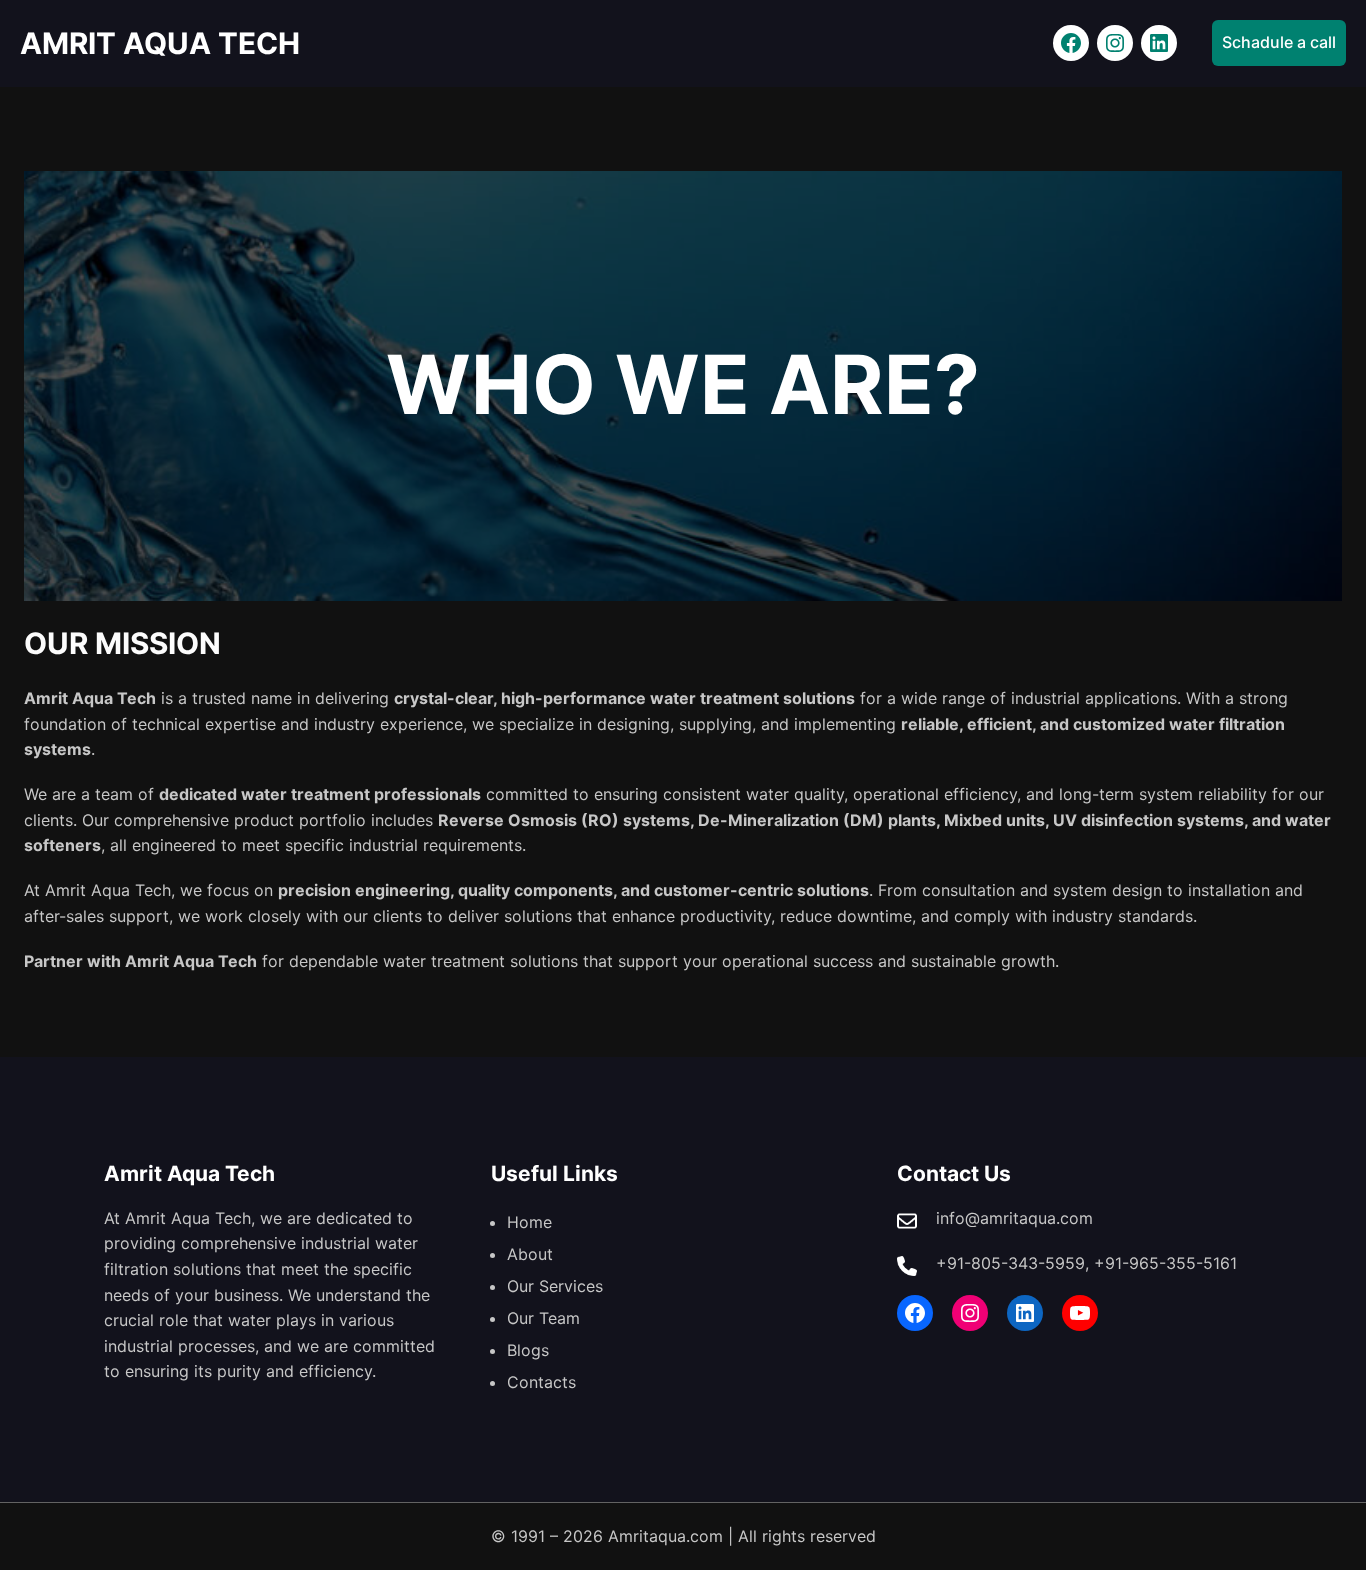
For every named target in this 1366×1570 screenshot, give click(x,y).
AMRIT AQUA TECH (160, 43)
